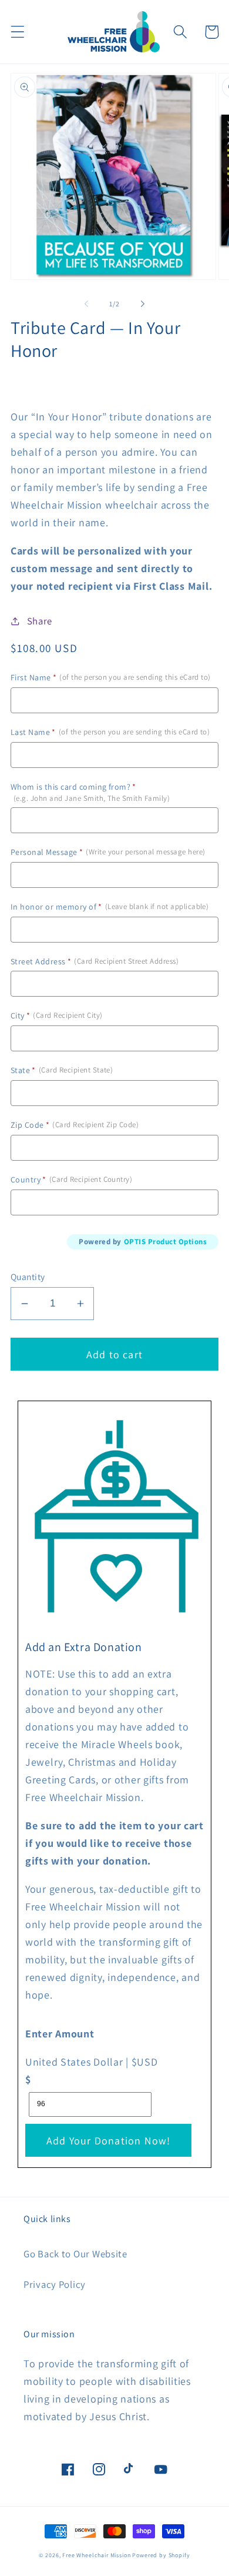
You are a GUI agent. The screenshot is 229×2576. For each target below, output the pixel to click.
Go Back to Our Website (75, 2254)
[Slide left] (86, 303)
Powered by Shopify (161, 2555)
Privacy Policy (55, 2284)
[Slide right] (143, 303)
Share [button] (40, 621)
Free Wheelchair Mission (96, 2555)
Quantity (28, 1277)
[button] (18, 32)
